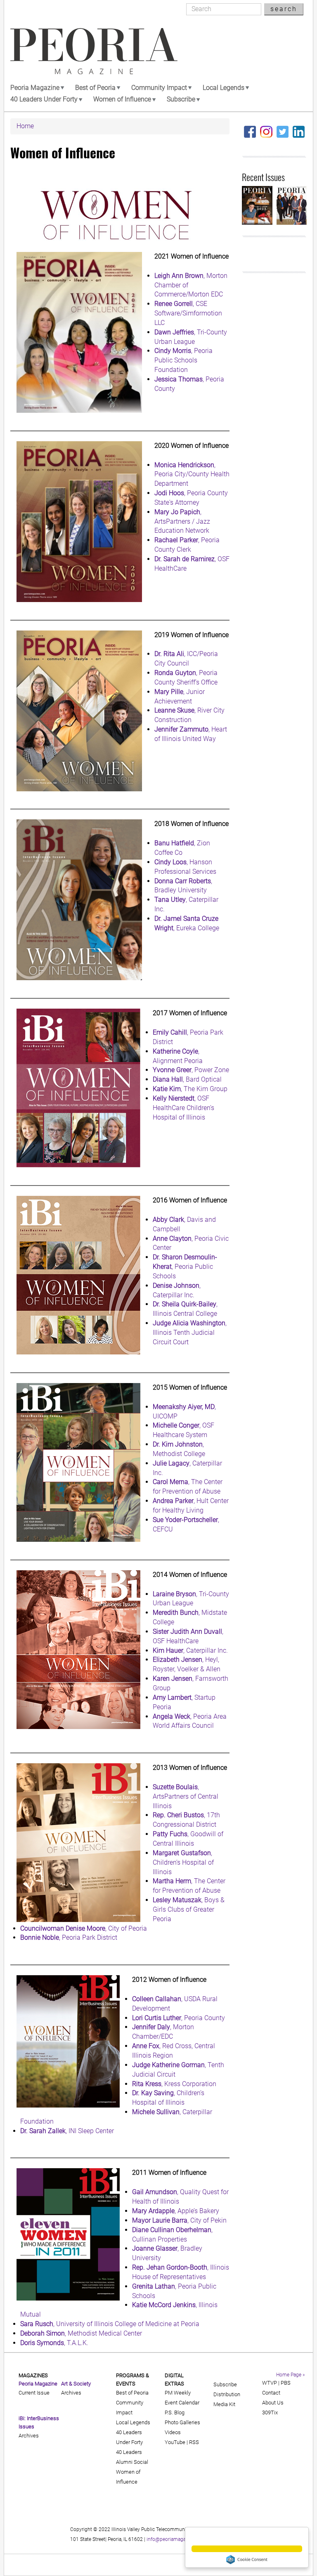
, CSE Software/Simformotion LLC (188, 313)
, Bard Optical (187, 1079)
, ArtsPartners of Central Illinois (186, 1796)
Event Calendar (182, 2403)
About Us (273, 2403)
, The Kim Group (190, 1089)
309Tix (270, 2413)
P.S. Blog (175, 2413)
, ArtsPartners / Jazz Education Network (182, 521)
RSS (194, 2442)
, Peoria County (179, 2018)
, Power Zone (191, 1070)
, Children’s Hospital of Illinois (183, 1862)
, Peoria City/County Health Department (192, 474)
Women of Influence (122, 99)
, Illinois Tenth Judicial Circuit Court (190, 1333)
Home (25, 126)
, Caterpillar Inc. (190, 1650)
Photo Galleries (182, 2422)
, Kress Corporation (174, 2084)
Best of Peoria (95, 88)
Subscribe (181, 99)
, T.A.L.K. (54, 2343)
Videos (173, 2432)
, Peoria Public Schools (185, 1267)
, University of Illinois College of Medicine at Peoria (110, 2324)
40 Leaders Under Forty (44, 99)
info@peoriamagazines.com (177, 2539)
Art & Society (76, 2384)
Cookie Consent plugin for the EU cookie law (247, 2560)
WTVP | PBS (276, 2383)
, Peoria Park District (69, 1937)
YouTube (175, 2442)
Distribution (227, 2394)
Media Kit (224, 2404)
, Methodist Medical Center (81, 2333)
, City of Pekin (179, 2220)
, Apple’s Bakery (176, 2211)
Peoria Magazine (35, 88)
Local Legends (224, 88)
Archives (29, 2436)
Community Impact (159, 88)
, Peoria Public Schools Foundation (183, 360)
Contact (271, 2393)
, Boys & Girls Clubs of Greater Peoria (189, 1909)
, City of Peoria (84, 1928)
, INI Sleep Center (67, 2131)
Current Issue (34, 2393)
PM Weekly (178, 2393)
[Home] (94, 51)
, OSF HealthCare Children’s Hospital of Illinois (183, 1108)
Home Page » (290, 2375)
